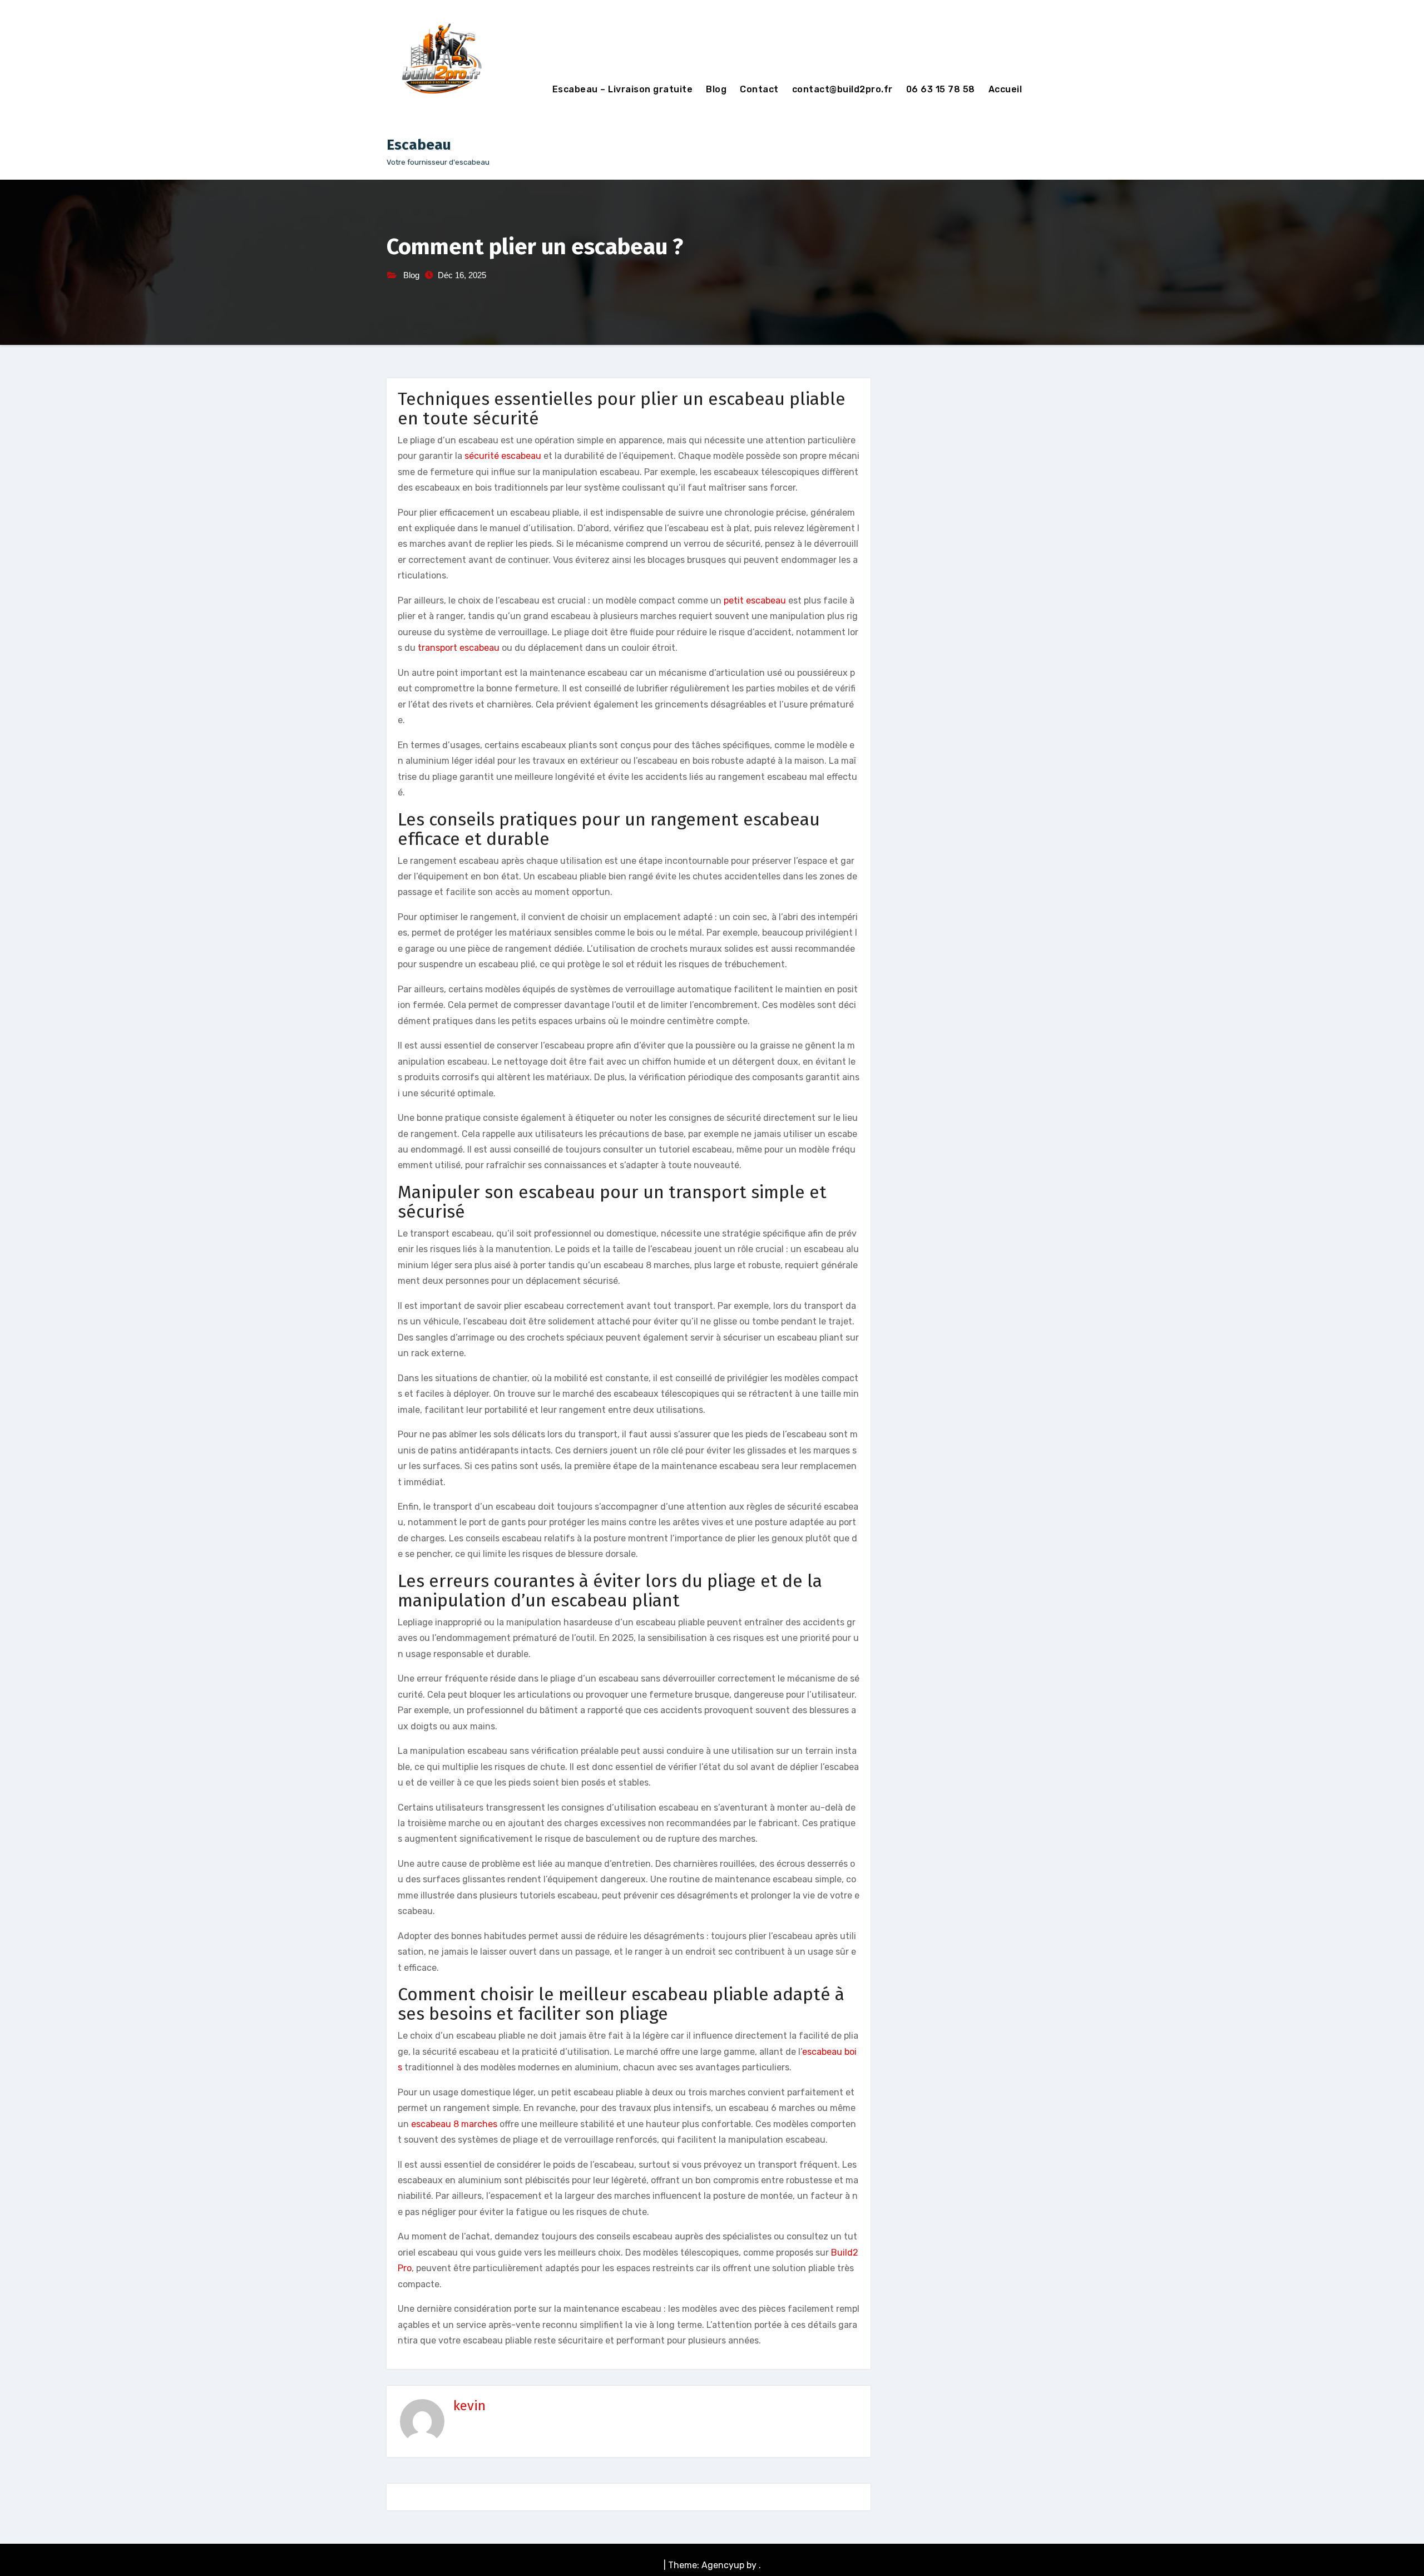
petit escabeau (755, 600)
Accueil (1005, 89)
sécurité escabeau (503, 456)
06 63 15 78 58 (941, 89)
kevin (469, 2406)
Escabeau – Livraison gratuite (623, 89)
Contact (759, 89)
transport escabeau (459, 648)
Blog (716, 89)
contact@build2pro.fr (842, 89)
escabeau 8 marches (454, 2124)
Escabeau (419, 145)
